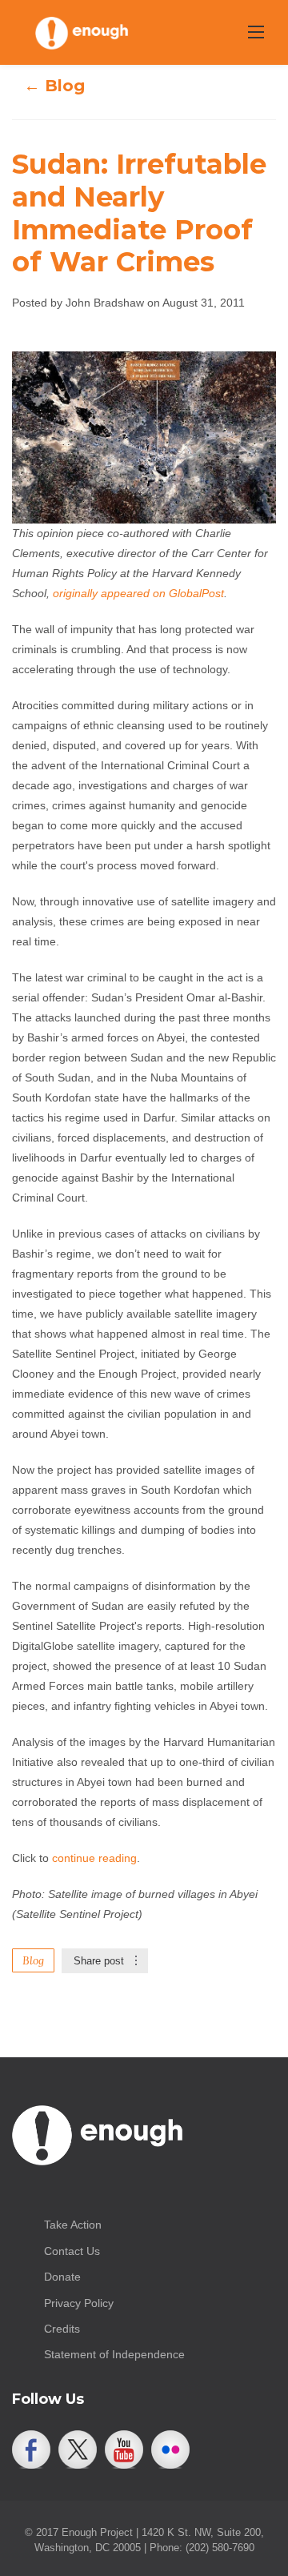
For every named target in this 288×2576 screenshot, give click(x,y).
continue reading (94, 1858)
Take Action (73, 2225)
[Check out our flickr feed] (170, 2450)
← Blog (54, 86)
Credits (62, 2329)
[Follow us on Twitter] (78, 2450)
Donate (62, 2277)
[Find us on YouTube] (124, 2450)
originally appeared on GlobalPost (138, 593)
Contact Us (72, 2251)
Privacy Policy (79, 2303)
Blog (33, 1960)
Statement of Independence (114, 2354)
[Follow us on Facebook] (31, 2450)
